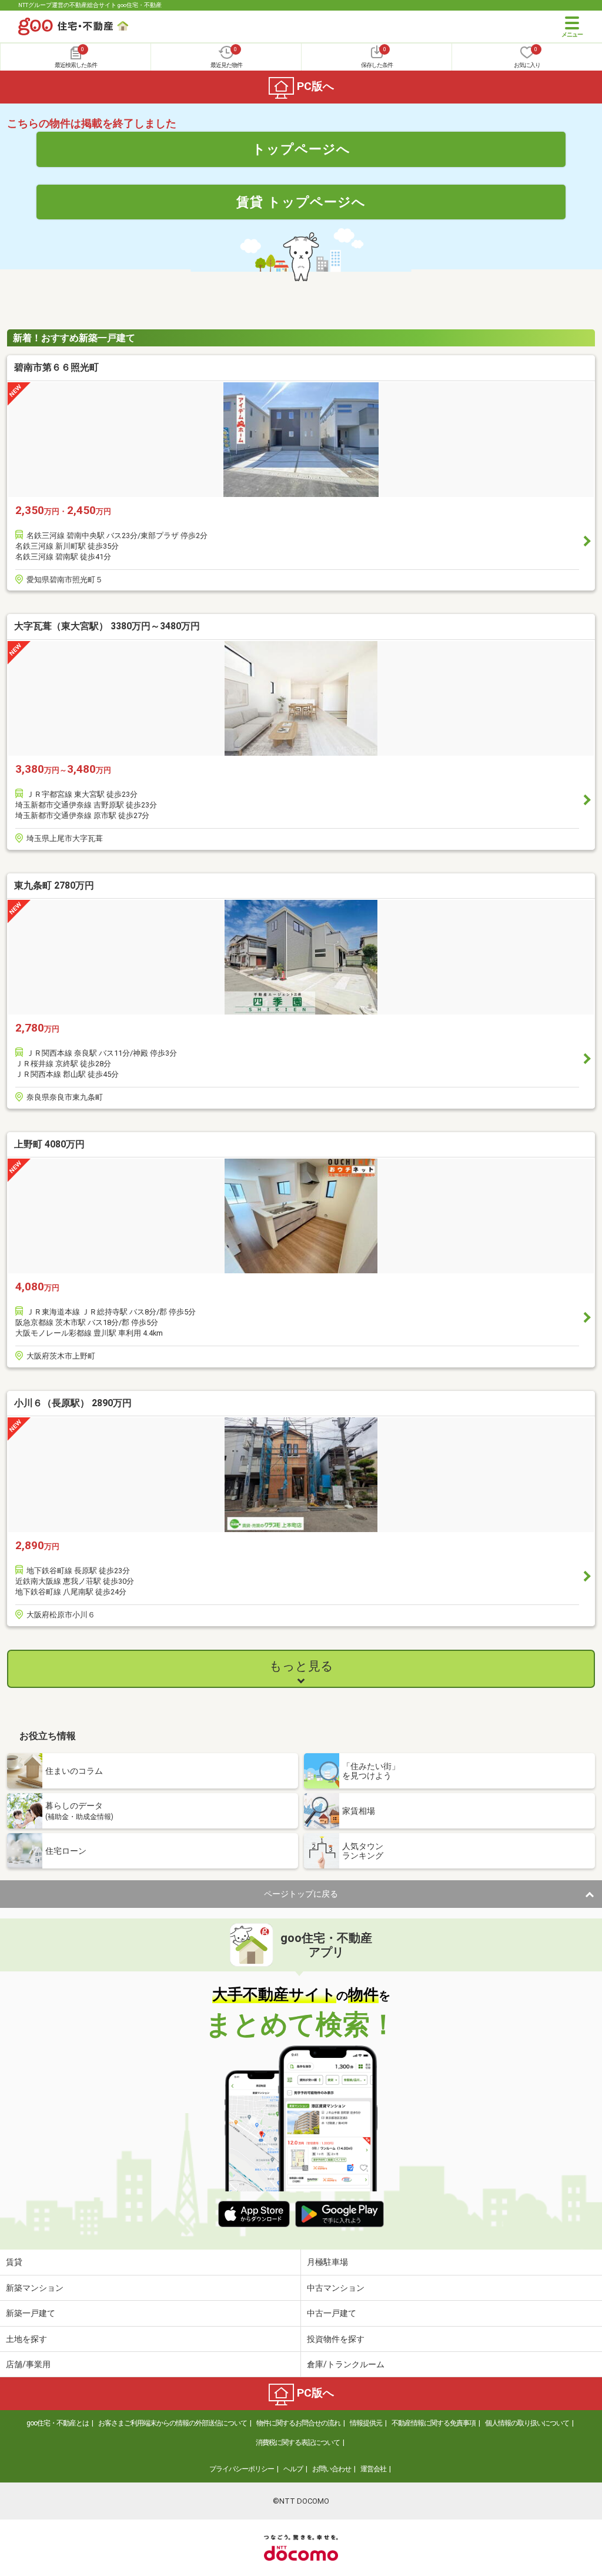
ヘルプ (293, 2469)
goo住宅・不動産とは (58, 2423)
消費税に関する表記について (298, 2442)
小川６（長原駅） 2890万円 (73, 1403)
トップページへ (301, 149)
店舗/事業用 (28, 2364)
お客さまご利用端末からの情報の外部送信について (173, 2423)
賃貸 (14, 2262)
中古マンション (336, 2288)
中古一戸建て (332, 2313)
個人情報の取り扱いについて (527, 2423)
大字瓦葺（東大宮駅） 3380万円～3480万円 (107, 626)
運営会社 (373, 2469)
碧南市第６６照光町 (56, 367)
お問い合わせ (332, 2469)
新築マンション (35, 2288)
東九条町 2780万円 (54, 885)
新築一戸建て (31, 2313)
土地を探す (26, 2339)
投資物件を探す (336, 2339)
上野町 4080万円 (49, 1144)
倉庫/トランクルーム (346, 2364)
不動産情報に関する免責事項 (434, 2423)
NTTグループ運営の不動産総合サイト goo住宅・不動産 (90, 5)
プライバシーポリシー (242, 2469)
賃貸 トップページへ (301, 202)
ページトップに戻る (301, 1894)
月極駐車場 (327, 2262)
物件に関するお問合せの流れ (298, 2423)
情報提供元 (366, 2423)
